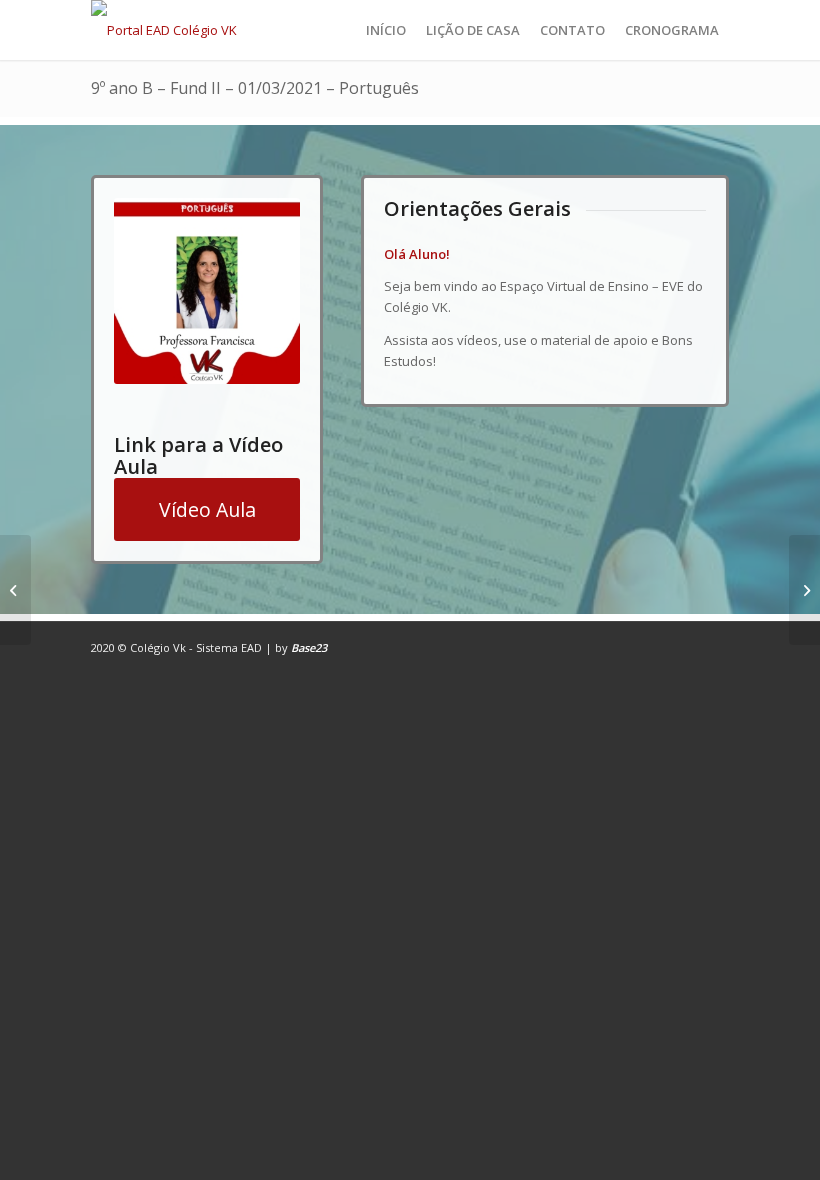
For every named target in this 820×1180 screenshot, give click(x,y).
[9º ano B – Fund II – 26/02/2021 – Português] (15, 590)
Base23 (309, 647)
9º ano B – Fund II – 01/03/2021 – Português (255, 88)
